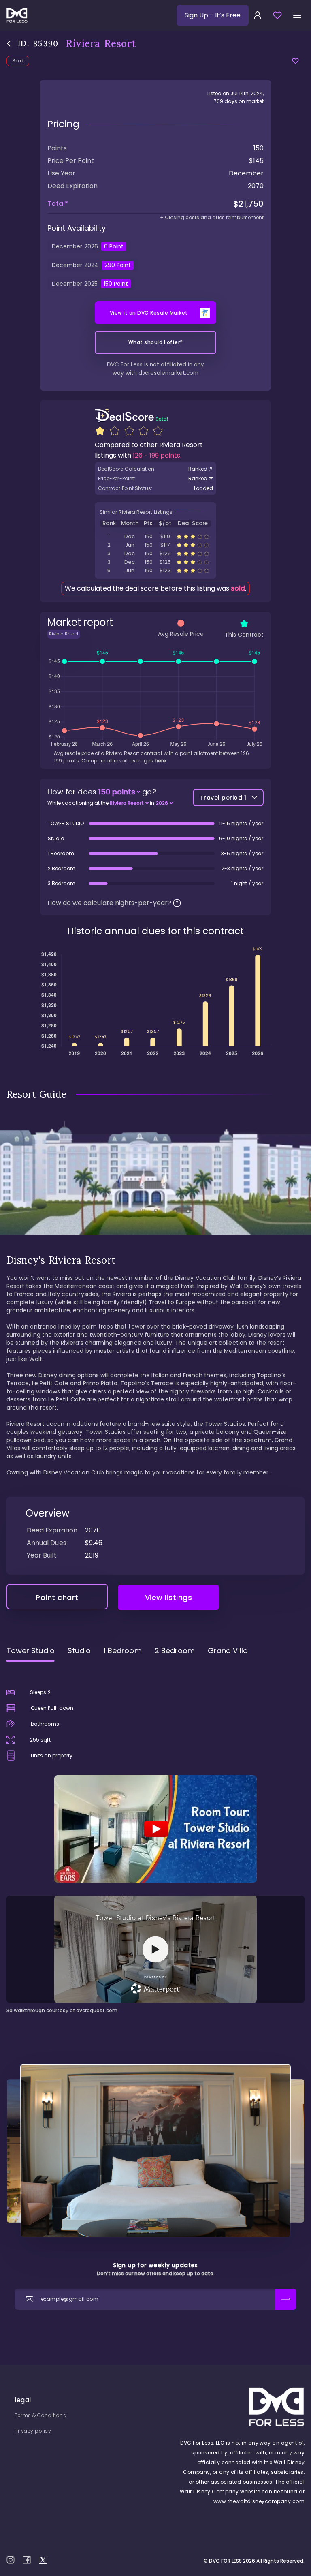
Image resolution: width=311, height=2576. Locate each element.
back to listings (9, 44)
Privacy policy (33, 2431)
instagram (11, 2560)
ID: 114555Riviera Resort (155, 545)
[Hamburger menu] (297, 15)
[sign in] (258, 15)
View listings (169, 1597)
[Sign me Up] (286, 2299)
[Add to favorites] (295, 61)
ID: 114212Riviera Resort (155, 562)
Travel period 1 (223, 798)
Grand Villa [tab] (228, 1651)
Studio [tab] (79, 1651)
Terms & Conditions (40, 2415)
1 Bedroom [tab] (123, 1651)
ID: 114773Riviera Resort (155, 536)
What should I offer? (156, 342)
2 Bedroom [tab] (175, 1651)
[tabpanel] (155, 1841)
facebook (27, 2560)
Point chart (57, 1597)
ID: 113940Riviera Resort (155, 570)
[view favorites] (277, 15)
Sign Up (213, 15)
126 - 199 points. (157, 455)
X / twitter (43, 2560)
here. (161, 761)
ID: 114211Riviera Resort (155, 553)
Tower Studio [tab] (31, 1651)
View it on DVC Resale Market (149, 313)
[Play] (155, 1829)
